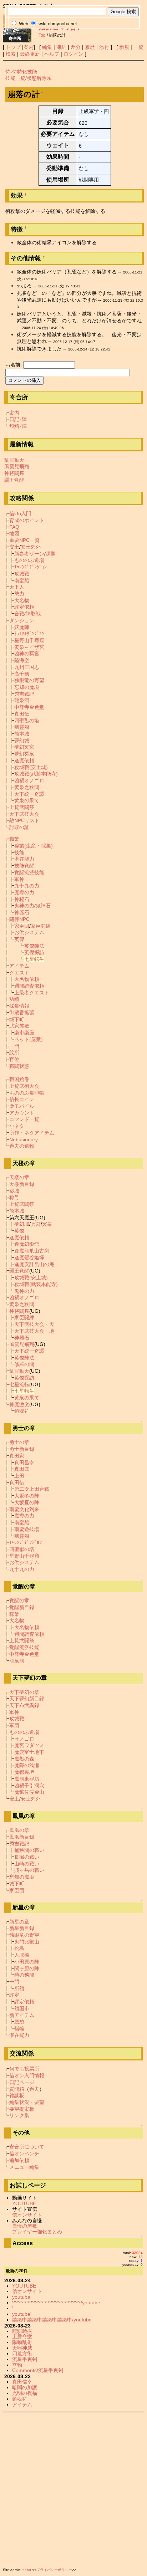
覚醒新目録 (22, 1607)
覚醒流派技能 (29, 872)
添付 (104, 47)
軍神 (19, 879)
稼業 (14, 1614)
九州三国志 (27, 667)
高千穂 (22, 674)
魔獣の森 (24, 1759)
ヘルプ (52, 54)
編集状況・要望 (27, 2102)
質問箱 (17, 2089)
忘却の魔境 (27, 687)
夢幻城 (22, 741)
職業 (14, 839)
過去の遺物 (22, 1146)
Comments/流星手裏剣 (38, 2370)
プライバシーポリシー (54, 2570)
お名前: (14, 365)
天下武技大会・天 (34, 1324)
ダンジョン (22, 620)
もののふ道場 (29, 560)
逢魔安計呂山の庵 (34, 1264)
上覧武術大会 (24, 1086)
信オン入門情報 (27, 2075)
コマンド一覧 (24, 1119)
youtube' (22, 2314)
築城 (14, 1191)
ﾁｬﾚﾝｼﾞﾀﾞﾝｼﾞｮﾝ (31, 567)
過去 (34, 2089)
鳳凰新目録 (22, 1837)
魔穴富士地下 (29, 1752)
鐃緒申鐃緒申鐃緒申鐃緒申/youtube (52, 2320)
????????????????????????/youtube (56, 2303)
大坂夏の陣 (27, 1502)
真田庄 (22, 1469)
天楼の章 (19, 1177)
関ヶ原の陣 (27, 1968)
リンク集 (19, 2115)
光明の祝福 (25, 2393)
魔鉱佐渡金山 (29, 1792)
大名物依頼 (27, 979)
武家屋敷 (19, 1026)
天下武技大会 (24, 814)
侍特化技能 (25, 72)
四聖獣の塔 (27, 721)
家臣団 (22, 926)
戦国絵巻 (19, 1079)
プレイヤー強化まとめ (37, 2232)
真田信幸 (22, 2382)
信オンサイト (27, 2215)
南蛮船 (22, 580)
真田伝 (22, 714)
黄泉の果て (27, 800)
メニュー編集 (24, 2167)
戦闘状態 (19, 1066)
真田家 (17, 1456)
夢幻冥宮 (24, 747)
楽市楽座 (24, 1033)
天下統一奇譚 (29, 794)
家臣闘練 (41, 926)
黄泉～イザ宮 (29, 647)
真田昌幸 (24, 1463)
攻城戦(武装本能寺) (36, 774)
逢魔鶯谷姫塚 (29, 1258)
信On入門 (20, 513)
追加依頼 (19, 2160)
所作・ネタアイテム (32, 1133)
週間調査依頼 (29, 986)
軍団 (14, 1725)
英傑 (19, 939)
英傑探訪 (34, 952)
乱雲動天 (14, 460)
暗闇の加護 (25, 2387)
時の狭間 (24, 1975)
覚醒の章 (19, 1601)
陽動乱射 (22, 2342)
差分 (76, 47)
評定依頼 (24, 607)
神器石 (22, 912)
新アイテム (22, 2015)
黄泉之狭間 (27, 787)
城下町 (17, 1019)
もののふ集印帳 (27, 1093)
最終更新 (30, 54)
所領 (19, 1988)
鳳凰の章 (19, 1830)
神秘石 (22, 899)
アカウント (22, 1113)
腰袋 (19, 2022)
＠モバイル (22, 1106)
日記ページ (22, 2082)
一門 (14, 1046)
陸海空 (22, 660)
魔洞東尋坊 (27, 1779)
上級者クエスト (32, 993)
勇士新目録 (22, 1449)
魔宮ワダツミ (29, 1745)
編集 (47, 47)
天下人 (17, 587)
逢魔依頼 (24, 760)
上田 (19, 1476)
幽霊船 (22, 727)
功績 (14, 999)
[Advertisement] (73, 2488)
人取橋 (22, 1955)
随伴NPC (19, 919)
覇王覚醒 (14, 480)
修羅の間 (24, 1364)
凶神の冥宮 (27, 654)
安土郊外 (31, 547)
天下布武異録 (24, 1705)
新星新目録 (22, 1928)
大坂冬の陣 (27, 1496)
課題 (51, 554)
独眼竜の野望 (29, 680)
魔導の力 (24, 892)
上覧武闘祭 (22, 807)
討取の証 (19, 827)
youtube (21, 2297)
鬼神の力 (24, 906)
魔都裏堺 (24, 1772)
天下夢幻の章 (24, 1692)
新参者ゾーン (29, 554)
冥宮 (36, 1224)
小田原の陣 (27, 1962)
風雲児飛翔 (17, 466)
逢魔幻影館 (27, 1244)
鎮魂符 (22, 1411)
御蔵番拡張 (22, 1013)
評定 (14, 1995)
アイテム (19, 966)
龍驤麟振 (22, 2331)
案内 (29, 47)
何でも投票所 (24, 2069)
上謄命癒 (22, 2336)
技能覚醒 (24, 866)
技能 (19, 852)
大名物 (22, 600)
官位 (14, 1059)
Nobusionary (24, 1140)
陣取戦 (33, 614)
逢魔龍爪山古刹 (32, 1251)
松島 (19, 1948)
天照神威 (22, 2348)
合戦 (19, 614)
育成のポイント (27, 520)
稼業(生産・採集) (34, 846)
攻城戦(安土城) (31, 767)
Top (42, 35)
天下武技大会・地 (34, 1331)
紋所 (14, 1053)
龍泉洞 (22, 700)
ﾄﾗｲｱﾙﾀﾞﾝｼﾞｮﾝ (29, 634)
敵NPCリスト (24, 820)
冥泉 (47, 1224)
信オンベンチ (24, 2154)
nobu (27, 2570)
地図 (14, 533)
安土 (14, 547)
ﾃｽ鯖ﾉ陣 (18, 426)
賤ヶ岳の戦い (29, 1870)
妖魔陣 (22, 627)
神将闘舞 (14, 473)
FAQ (14, 527)
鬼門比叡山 (27, 1942)
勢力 (19, 594)
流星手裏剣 (25, 2359)
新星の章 (19, 1922)
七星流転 (19, 1384)
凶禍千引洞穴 (29, 1786)
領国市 (22, 2008)
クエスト (19, 973)
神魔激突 (19, 1404)
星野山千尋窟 (29, 640)
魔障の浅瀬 (27, 1765)
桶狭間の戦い (29, 1850)
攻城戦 (22, 574)
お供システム (29, 932)
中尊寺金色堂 (29, 707)
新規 (124, 47)
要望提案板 (22, 2109)
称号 (14, 1197)
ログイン (73, 54)
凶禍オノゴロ (29, 780)
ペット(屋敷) (29, 1039)
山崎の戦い (27, 1864)
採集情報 (19, 1006)
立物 (17, 2365)
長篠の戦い (27, 1857)
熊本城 (22, 734)
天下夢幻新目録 (27, 1699)
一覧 (138, 47)
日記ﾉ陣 (18, 419)
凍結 (61, 47)
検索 (11, 54)
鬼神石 (43, 906)
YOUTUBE (24, 2203)
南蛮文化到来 (24, 1509)
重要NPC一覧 (24, 540)
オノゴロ (24, 1739)
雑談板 (17, 2095)
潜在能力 (24, 859)
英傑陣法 (34, 946)
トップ (13, 47)
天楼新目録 (22, 1184)
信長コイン (22, 1099)
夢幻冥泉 (24, 754)
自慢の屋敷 (25, 2226)
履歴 (90, 47)
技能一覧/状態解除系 (29, 78)
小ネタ (17, 1126)
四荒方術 (22, 2354)
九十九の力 (27, 886)
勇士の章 (19, 1442)
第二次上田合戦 (32, 1489)
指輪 (19, 2028)
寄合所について (27, 2147)
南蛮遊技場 (27, 1529)
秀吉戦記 (24, 694)
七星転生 (34, 959)
